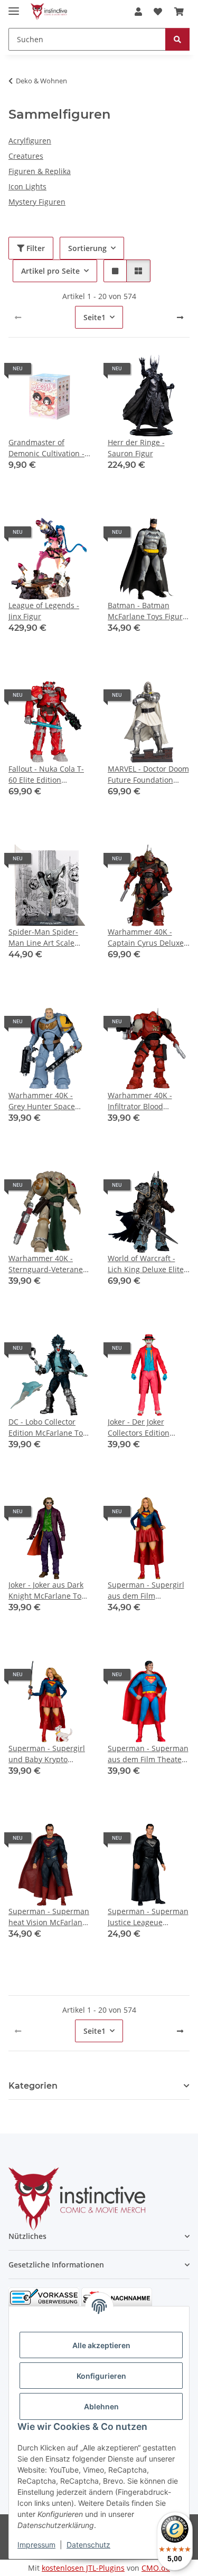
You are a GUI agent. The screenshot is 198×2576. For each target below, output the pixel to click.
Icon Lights (27, 186)
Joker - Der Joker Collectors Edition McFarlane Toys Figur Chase (145, 1428)
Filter (35, 248)
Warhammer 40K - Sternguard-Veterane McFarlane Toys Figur (46, 1264)
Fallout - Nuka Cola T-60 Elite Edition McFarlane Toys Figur (46, 775)
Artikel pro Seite (50, 271)
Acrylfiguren (30, 141)
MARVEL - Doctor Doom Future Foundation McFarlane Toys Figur (148, 775)
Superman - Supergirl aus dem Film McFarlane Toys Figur (146, 1590)
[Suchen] (177, 39)
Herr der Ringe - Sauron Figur (136, 448)
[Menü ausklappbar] (14, 7)
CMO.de (156, 2568)
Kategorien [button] (33, 2086)
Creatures (26, 156)
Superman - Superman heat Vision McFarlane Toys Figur (49, 1917)
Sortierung (87, 248)
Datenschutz (88, 2545)
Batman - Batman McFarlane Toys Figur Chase (145, 611)
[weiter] (180, 318)
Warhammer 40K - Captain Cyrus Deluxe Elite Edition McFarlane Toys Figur (148, 938)
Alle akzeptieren (101, 2345)
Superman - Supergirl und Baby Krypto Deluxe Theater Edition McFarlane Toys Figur (49, 1754)
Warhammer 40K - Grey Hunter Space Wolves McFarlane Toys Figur (49, 1101)
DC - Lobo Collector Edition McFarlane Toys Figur (49, 1428)
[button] (138, 12)
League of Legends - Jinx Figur (44, 611)
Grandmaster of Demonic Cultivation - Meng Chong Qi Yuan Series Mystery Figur (46, 448)
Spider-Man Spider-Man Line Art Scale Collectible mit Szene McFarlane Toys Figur (46, 938)
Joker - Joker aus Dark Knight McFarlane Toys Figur (49, 1590)
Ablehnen (101, 2406)
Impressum (36, 2545)
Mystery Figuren (37, 202)
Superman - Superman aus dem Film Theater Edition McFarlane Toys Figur (149, 1754)
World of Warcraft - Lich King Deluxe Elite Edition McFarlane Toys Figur (149, 1264)
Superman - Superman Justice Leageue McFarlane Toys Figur (148, 1917)
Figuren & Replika (40, 171)
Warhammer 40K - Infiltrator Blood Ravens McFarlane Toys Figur (140, 1101)
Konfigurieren (101, 2376)
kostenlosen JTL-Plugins (83, 2568)
